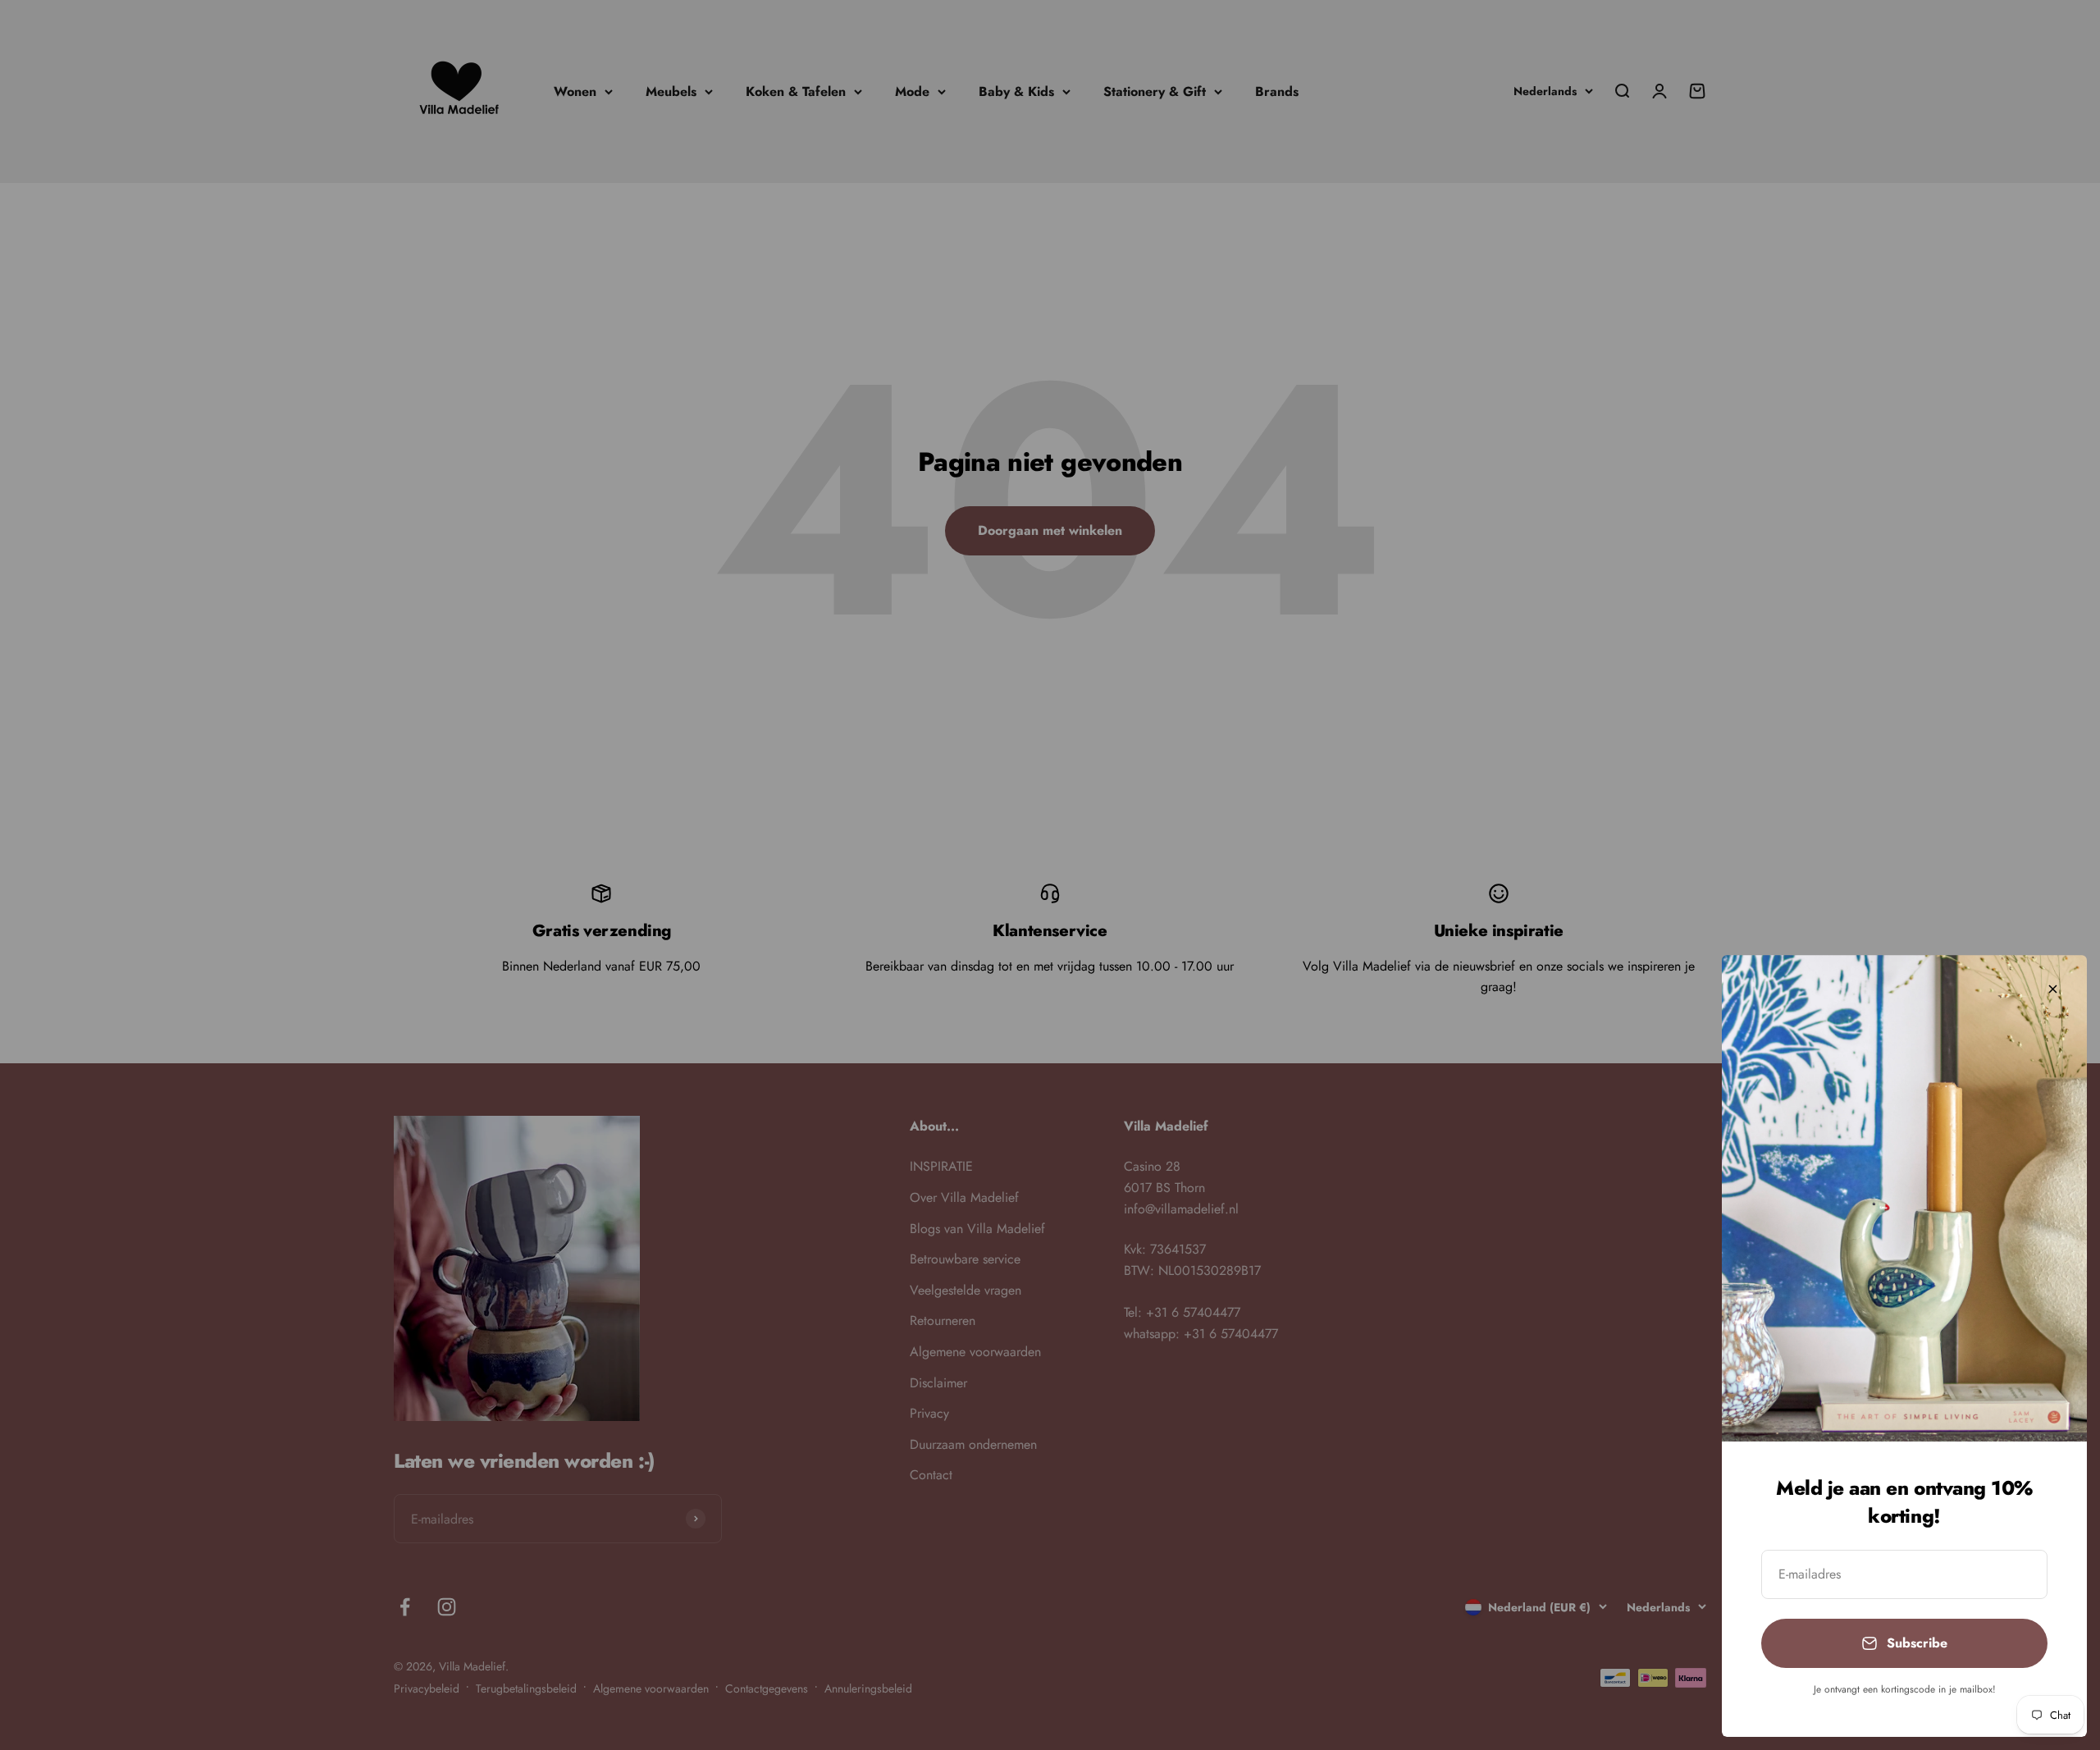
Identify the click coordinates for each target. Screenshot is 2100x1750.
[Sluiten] (2053, 989)
